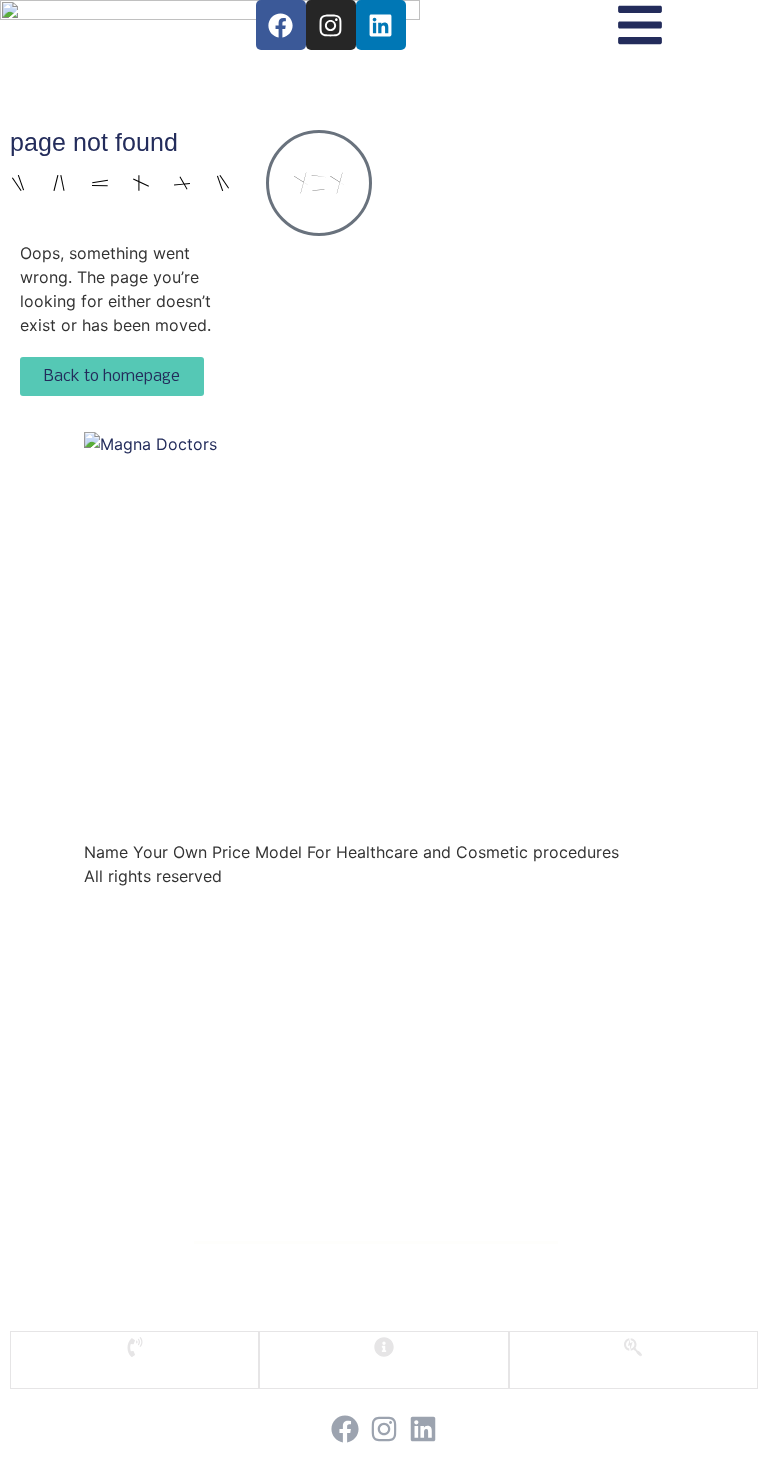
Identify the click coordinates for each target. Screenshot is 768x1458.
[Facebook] (281, 25)
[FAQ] (384, 1347)
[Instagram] (331, 25)
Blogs (381, 1126)
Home (381, 990)
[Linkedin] (381, 25)
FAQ (383, 1366)
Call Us (134, 1366)
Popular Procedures (381, 1092)
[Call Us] (135, 1347)
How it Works (381, 1058)
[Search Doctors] (633, 1347)
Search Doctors (633, 1366)
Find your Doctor (381, 1024)
